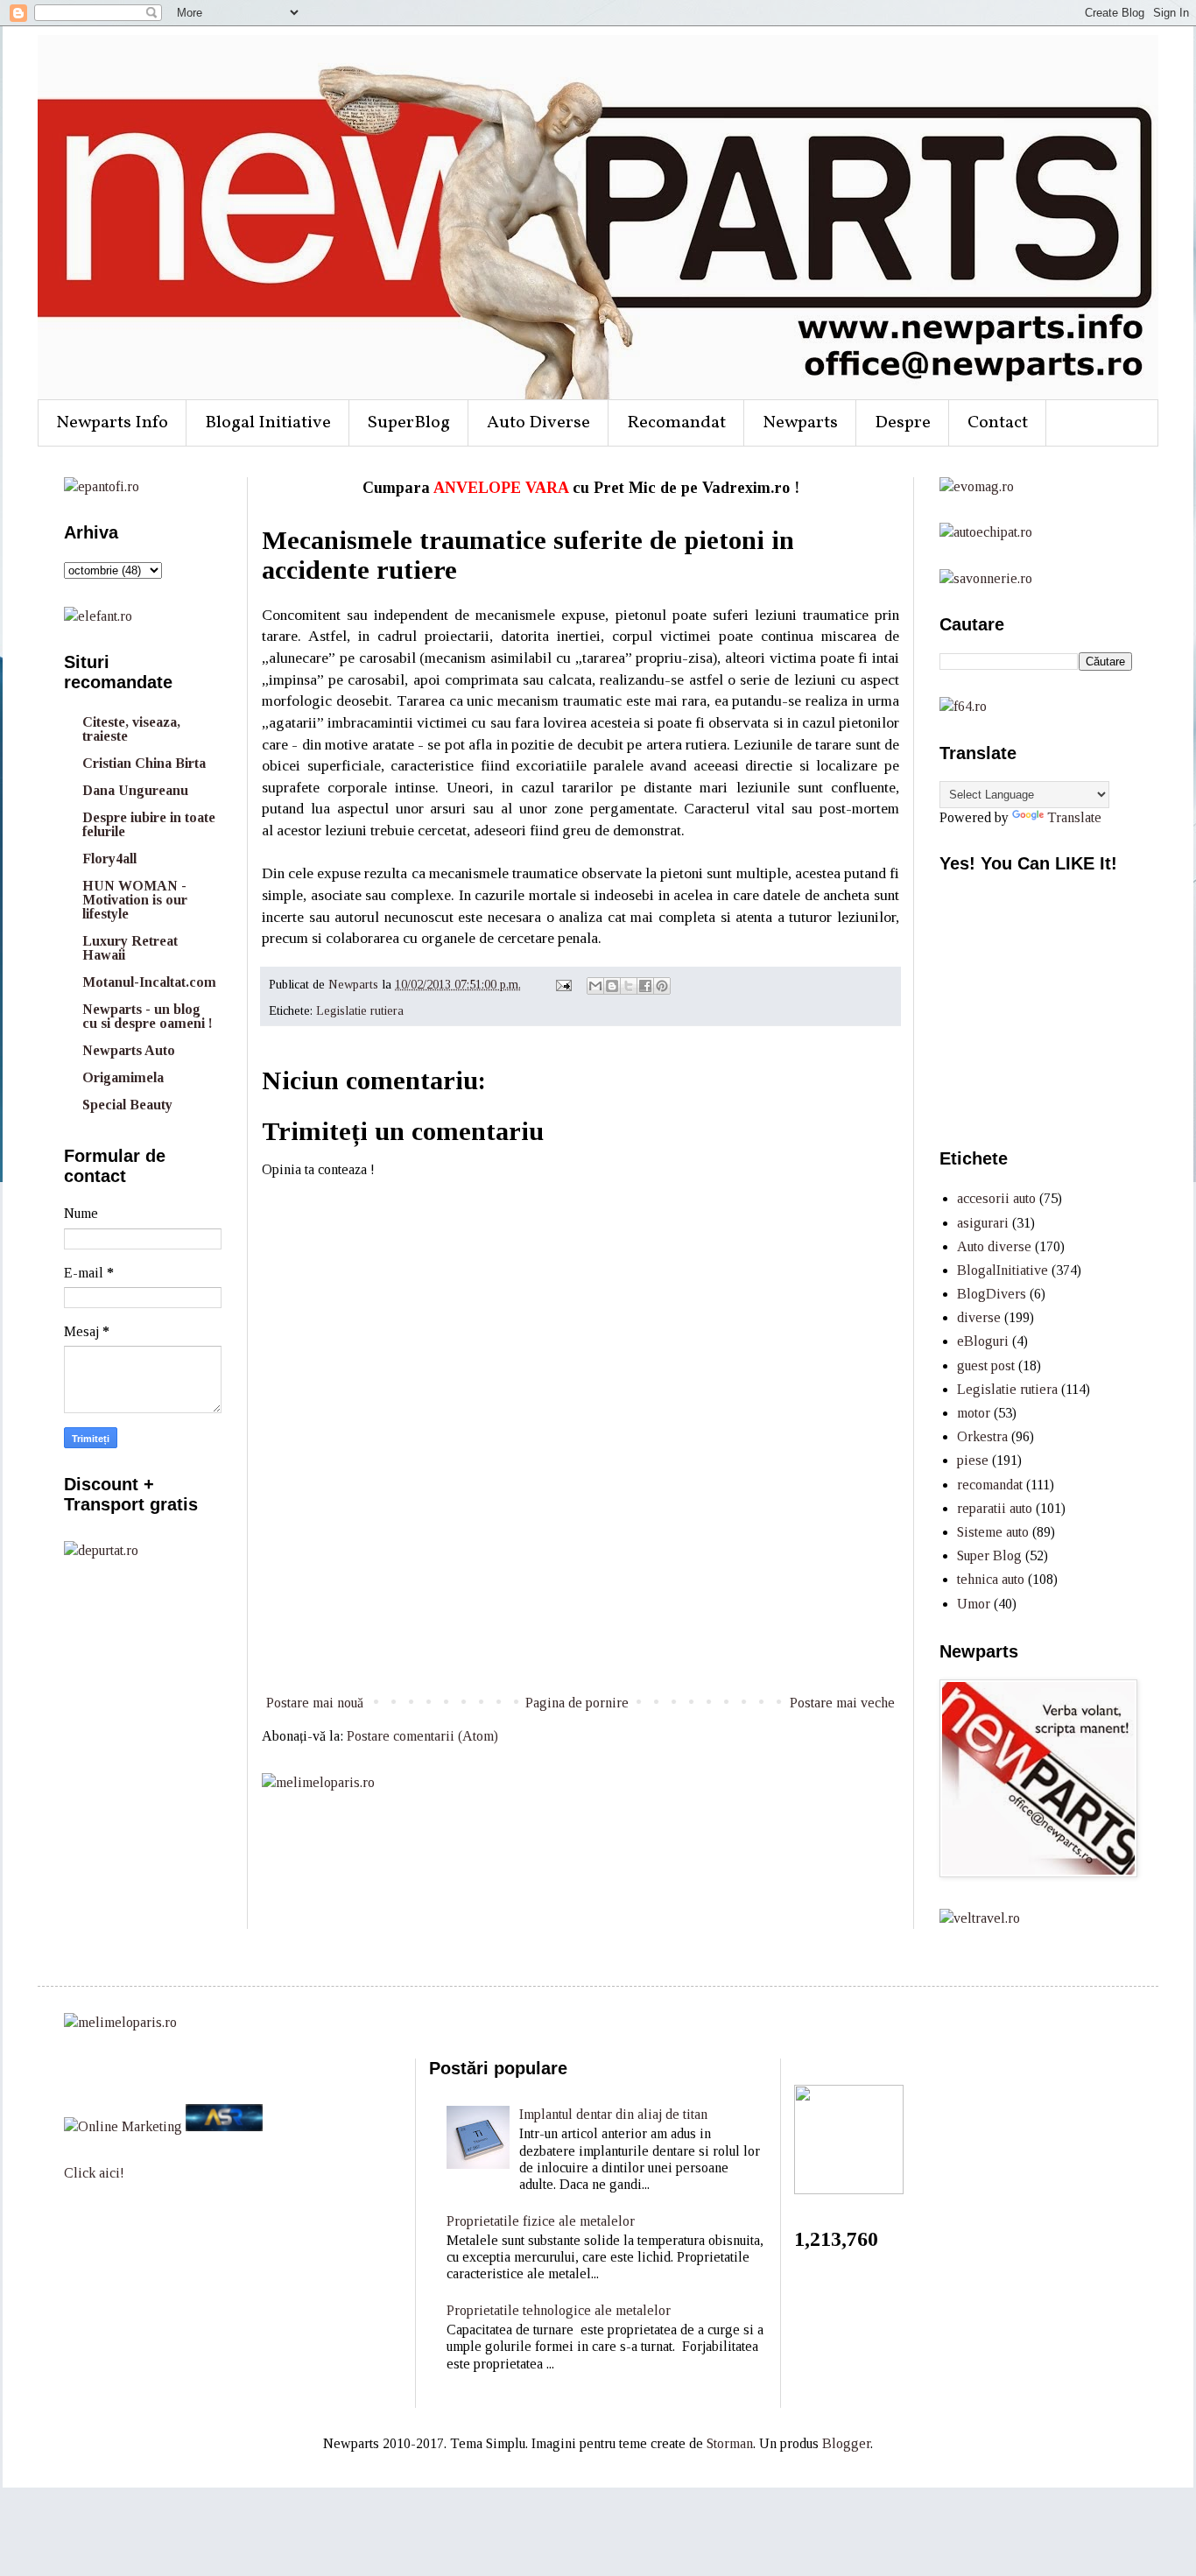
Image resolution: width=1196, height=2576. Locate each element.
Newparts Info (112, 423)
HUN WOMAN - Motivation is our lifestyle (135, 900)
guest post (986, 1365)
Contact (998, 423)
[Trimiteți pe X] (629, 986)
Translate (1074, 817)
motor (974, 1413)
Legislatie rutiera (360, 1010)
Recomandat (676, 423)
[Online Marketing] (123, 2126)
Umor (974, 1604)
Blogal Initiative (268, 423)
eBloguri (983, 1341)
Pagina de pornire (577, 1703)
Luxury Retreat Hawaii (130, 948)
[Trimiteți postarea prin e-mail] (563, 984)
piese (973, 1460)
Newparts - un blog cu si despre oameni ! (148, 1016)
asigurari (983, 1223)
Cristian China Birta (144, 763)
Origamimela (123, 1077)
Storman (730, 2443)
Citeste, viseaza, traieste (131, 729)
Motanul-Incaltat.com (149, 982)
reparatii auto (995, 1508)
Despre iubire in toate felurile (149, 824)
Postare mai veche (842, 1703)
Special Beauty (127, 1105)
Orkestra (982, 1436)
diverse (979, 1317)
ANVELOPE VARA (501, 488)
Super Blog (989, 1555)
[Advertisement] (580, 1626)
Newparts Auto (129, 1050)
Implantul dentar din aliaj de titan (613, 2114)
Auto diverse (994, 1246)
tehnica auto (991, 1579)
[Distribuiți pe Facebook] (645, 986)
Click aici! (94, 2173)
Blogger (846, 2443)
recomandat (990, 1485)
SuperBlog (409, 423)
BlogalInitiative (1003, 1270)
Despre (903, 423)
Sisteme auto (993, 1532)
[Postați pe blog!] (612, 986)
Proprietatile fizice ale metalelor (541, 2221)
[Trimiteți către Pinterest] (662, 986)
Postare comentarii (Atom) (422, 1736)
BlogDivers (992, 1294)
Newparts (800, 423)
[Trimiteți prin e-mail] (595, 986)
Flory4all (109, 859)
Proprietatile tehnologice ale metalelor (559, 2310)
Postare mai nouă (315, 1703)
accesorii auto (996, 1198)
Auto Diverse (538, 423)
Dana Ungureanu (135, 790)
